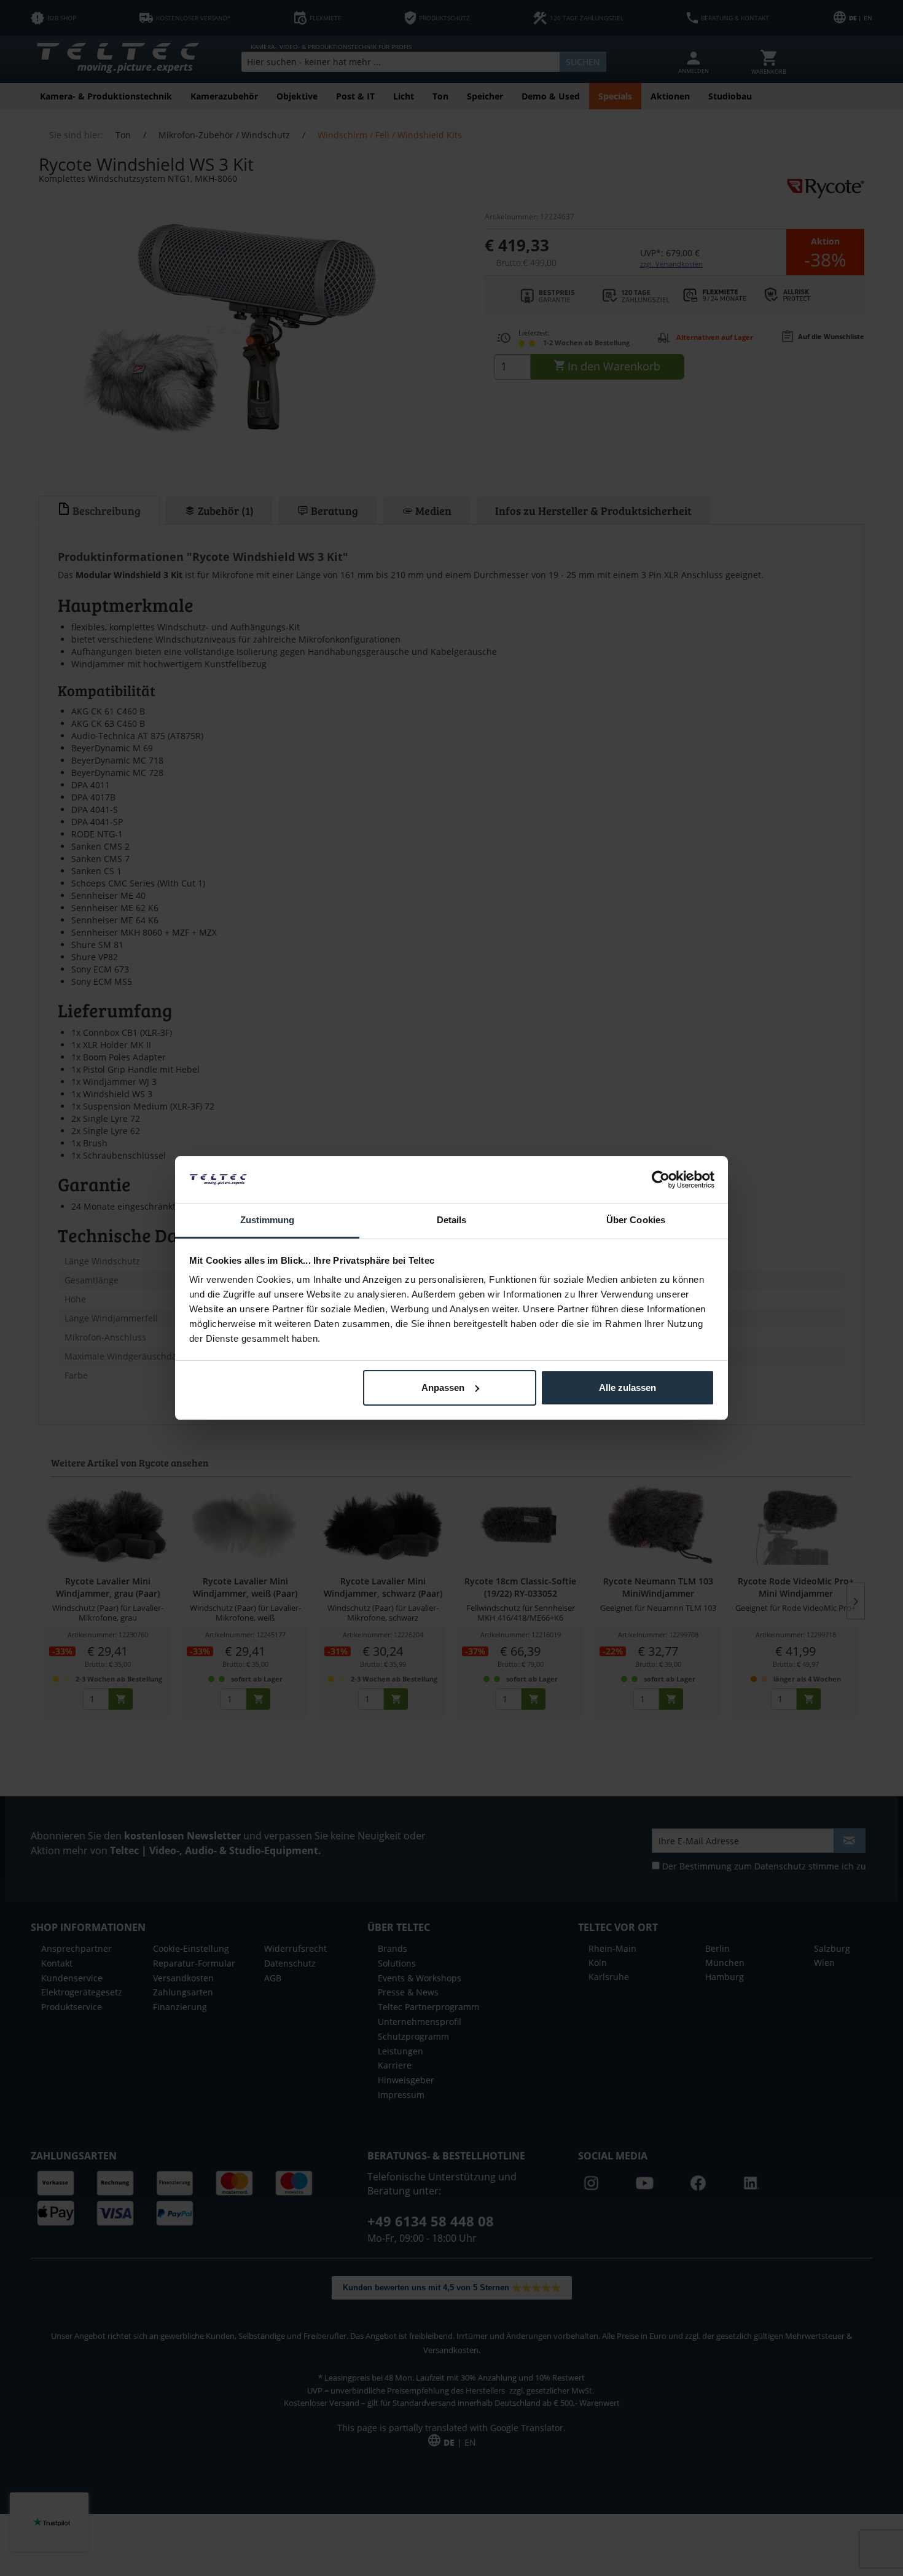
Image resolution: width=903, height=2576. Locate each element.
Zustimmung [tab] (268, 1220)
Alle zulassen (627, 1388)
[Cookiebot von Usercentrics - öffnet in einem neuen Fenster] (661, 1180)
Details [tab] (452, 1220)
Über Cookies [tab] (636, 1220)
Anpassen (443, 1388)
